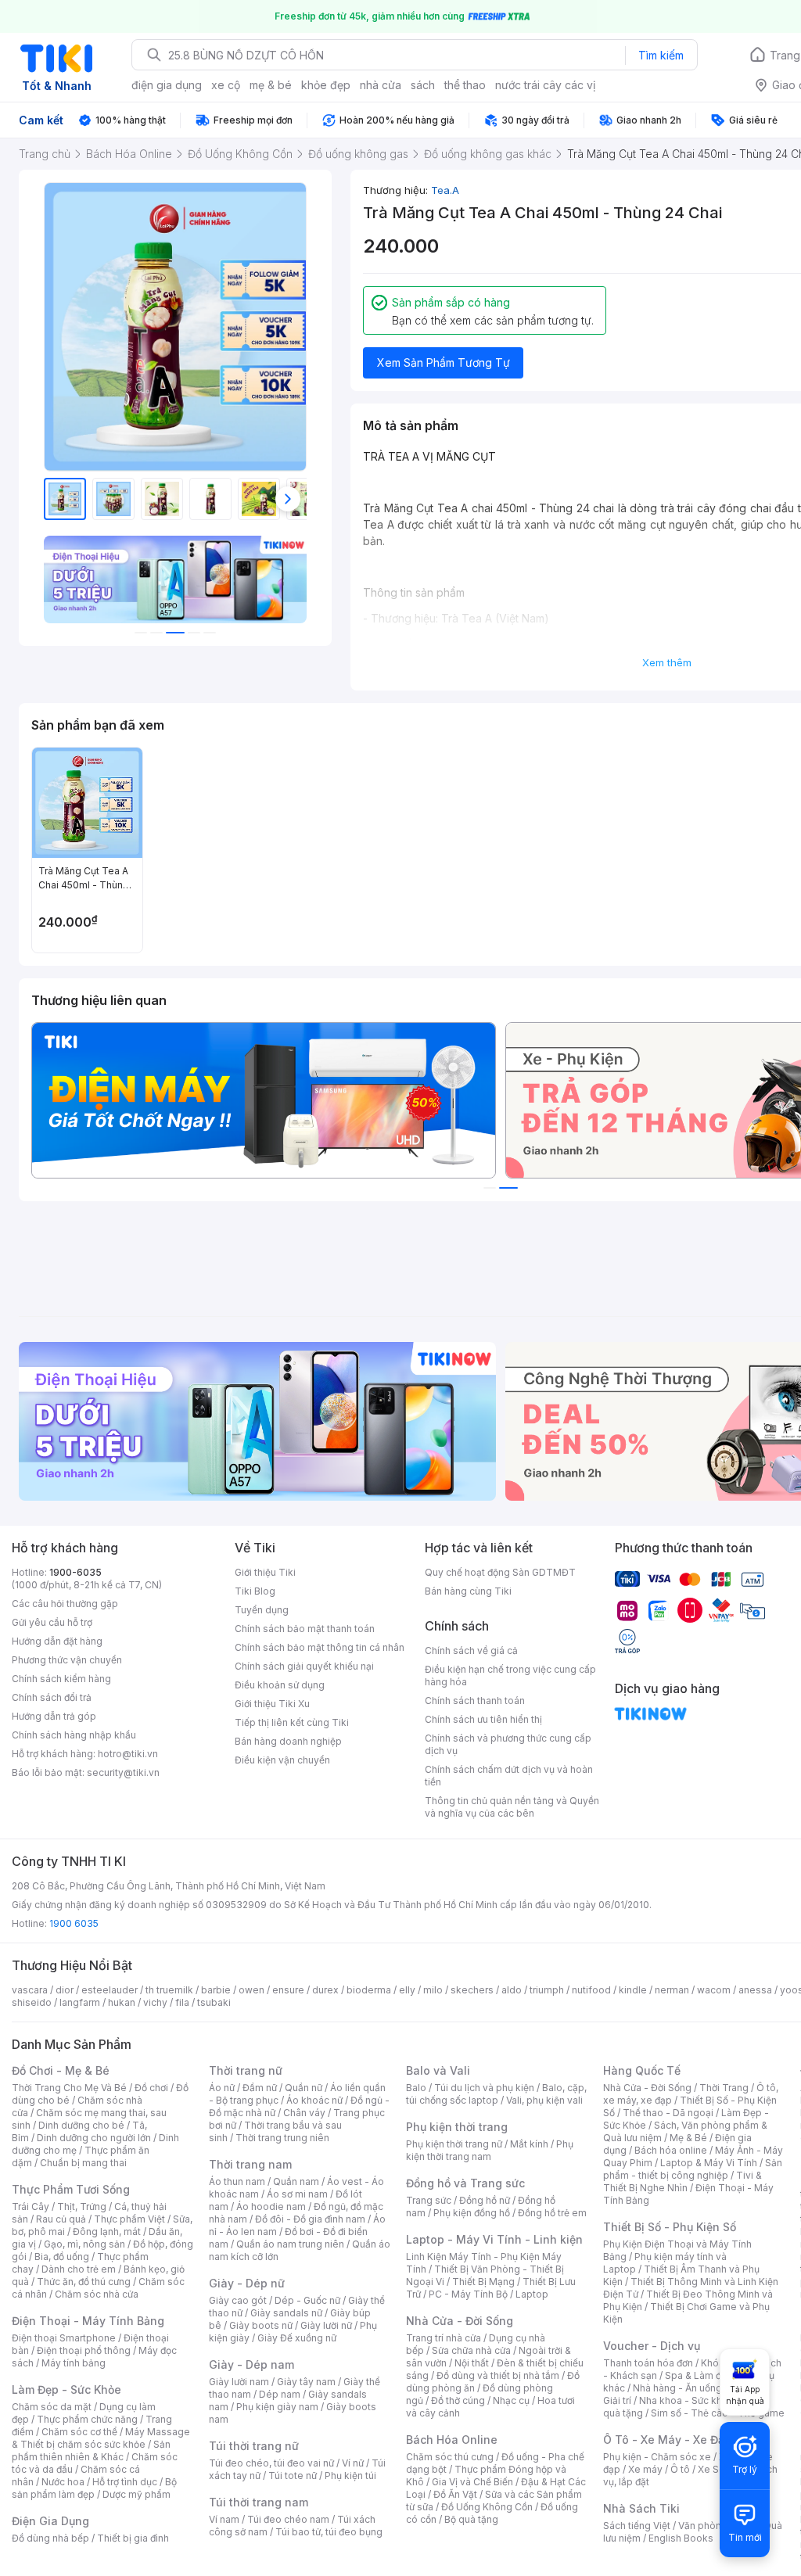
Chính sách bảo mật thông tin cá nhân (320, 1647)
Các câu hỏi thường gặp (65, 1604)
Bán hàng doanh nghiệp (288, 1741)
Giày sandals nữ (286, 2313)
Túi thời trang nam (259, 2502)
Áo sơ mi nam (297, 2194)
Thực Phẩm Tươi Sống (71, 2189)
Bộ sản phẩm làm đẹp (94, 2488)
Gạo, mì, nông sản (84, 2244)
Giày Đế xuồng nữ (297, 2338)
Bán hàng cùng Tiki (468, 1591)
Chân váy (304, 2113)
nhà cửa (381, 85)
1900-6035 (75, 1572)
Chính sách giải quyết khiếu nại (304, 1666)
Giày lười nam (239, 2382)
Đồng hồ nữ (485, 2200)
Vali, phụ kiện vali (544, 2100)
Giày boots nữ (261, 2325)
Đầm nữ (260, 2088)
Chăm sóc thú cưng (450, 2457)
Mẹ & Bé (688, 2138)
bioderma (369, 1990)
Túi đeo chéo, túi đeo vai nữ (271, 2463)
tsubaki (214, 2002)
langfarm (80, 2002)
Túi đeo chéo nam (288, 2519)
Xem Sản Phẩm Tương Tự (444, 362)
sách (423, 85)
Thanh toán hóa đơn (648, 2363)
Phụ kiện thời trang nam (490, 2150)
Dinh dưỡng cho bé (81, 2125)
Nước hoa (63, 2482)
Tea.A (445, 190)
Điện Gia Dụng (50, 2521)
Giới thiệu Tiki (265, 1572)
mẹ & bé (271, 85)
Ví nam (224, 2519)
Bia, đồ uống (62, 2257)
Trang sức (429, 2200)
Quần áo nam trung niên (290, 2244)
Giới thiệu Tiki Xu (272, 1704)
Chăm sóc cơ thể (79, 2432)
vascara (30, 1990)
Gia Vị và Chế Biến (472, 2482)
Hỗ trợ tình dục (125, 2482)
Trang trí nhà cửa (444, 2338)
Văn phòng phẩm (717, 2526)
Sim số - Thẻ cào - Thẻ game (718, 2413)
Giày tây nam (306, 2382)
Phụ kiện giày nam (277, 2407)
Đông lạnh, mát (107, 2232)
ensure (288, 1990)
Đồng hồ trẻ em (552, 2213)
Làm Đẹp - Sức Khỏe (66, 2389)
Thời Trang (724, 2088)
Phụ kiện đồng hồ (472, 2213)
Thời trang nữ (246, 2070)
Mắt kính (529, 2144)
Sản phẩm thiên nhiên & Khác (91, 2450)
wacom (714, 1990)
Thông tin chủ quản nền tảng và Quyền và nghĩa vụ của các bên (512, 1807)
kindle (633, 1990)
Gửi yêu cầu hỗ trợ (52, 1622)
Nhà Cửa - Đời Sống (460, 2321)
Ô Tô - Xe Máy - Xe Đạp (667, 2440)
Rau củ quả (61, 2219)
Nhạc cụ (511, 2400)
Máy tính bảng (74, 2363)
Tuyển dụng (262, 1610)
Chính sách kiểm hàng (61, 1679)
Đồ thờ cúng (458, 2400)
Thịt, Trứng (82, 2206)
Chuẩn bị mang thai (83, 2163)
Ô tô (680, 2469)
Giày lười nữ (326, 2325)
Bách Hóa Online (452, 2440)
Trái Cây (31, 2206)
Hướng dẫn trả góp (54, 1716)
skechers (472, 1990)
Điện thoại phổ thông (84, 2350)
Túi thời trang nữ (254, 2446)
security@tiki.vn (123, 1772)
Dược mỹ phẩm (136, 2494)
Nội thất (472, 2363)
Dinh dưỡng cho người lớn (94, 2138)
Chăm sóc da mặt (52, 2407)
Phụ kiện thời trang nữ (454, 2144)
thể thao (465, 85)
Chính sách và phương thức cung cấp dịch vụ (508, 1744)
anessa (755, 1990)
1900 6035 (74, 1923)
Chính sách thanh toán (475, 1701)
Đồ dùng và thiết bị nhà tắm (498, 2375)
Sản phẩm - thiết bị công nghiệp (693, 2169)
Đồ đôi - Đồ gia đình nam (310, 2219)
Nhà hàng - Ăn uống (677, 2388)
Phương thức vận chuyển (67, 1660)
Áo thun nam (237, 2181)
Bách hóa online (671, 2150)
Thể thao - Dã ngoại (668, 2113)
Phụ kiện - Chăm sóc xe (657, 2457)
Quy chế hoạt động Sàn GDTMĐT (500, 1572)
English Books (681, 2538)
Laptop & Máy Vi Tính (709, 2163)
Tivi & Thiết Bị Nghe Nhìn (682, 2181)
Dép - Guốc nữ (307, 2300)
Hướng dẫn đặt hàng (57, 1641)
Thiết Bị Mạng (483, 2282)
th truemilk (169, 1990)
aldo (512, 1990)
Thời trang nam (250, 2164)
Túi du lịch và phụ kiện (484, 2088)
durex (325, 1990)
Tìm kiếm (661, 55)
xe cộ (226, 85)
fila (182, 2002)
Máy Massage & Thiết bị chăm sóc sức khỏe (101, 2438)
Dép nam (280, 2394)
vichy (155, 2002)
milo (433, 1990)
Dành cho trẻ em (79, 2269)
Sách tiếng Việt (637, 2526)
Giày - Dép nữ (247, 2283)
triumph (547, 1990)
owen (251, 1990)
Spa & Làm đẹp (699, 2375)
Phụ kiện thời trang (457, 2127)
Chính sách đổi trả (52, 1697)
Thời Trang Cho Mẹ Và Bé (69, 2088)
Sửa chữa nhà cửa (471, 2350)
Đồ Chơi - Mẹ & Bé (61, 2070)
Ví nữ (353, 2463)
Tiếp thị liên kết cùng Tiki (292, 1722)
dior (65, 1990)
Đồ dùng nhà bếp (50, 2538)
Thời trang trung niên (282, 2138)
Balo (416, 2088)
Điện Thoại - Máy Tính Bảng (88, 2321)
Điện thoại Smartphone (64, 2338)
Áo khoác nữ (314, 2100)
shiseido (32, 2002)
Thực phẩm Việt (129, 2219)
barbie (216, 1990)
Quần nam (296, 2181)
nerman (672, 1990)
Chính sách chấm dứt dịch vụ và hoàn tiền (509, 1776)
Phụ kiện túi (350, 2476)
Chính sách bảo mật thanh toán (305, 1629)
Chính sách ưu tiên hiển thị (483, 1719)
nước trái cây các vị (545, 85)
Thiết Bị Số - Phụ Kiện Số (670, 2227)
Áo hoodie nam (271, 2206)
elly (407, 1990)
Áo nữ (222, 2088)
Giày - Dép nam (251, 2364)
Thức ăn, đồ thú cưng (84, 2282)
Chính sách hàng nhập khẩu (74, 1735)
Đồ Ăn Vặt (455, 2494)
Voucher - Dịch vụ (652, 2346)
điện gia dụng (167, 85)
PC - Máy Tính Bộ (468, 2294)
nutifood (591, 1990)
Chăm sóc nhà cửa (97, 2294)
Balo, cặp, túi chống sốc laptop (496, 2094)
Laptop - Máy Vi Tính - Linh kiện (494, 2239)
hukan (122, 2002)
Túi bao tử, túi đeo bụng (329, 2532)
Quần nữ (304, 2088)
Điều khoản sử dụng (280, 1685)
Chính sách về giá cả (471, 1650)
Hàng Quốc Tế (642, 2070)
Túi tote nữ (293, 2476)
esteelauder (110, 1990)
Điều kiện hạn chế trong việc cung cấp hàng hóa (510, 1675)
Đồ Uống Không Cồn (487, 2507)
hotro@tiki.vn (128, 1754)
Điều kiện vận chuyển (282, 1760)
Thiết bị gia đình (133, 2538)
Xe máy (645, 2469)
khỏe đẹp (326, 85)
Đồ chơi (151, 2088)
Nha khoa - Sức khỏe (686, 2400)
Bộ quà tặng (471, 2519)
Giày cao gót (238, 2300)
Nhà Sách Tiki (641, 2508)
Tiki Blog (255, 1591)
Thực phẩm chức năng (87, 2419)
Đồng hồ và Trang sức (465, 2183)
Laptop (532, 2294)
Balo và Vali (438, 2070)
